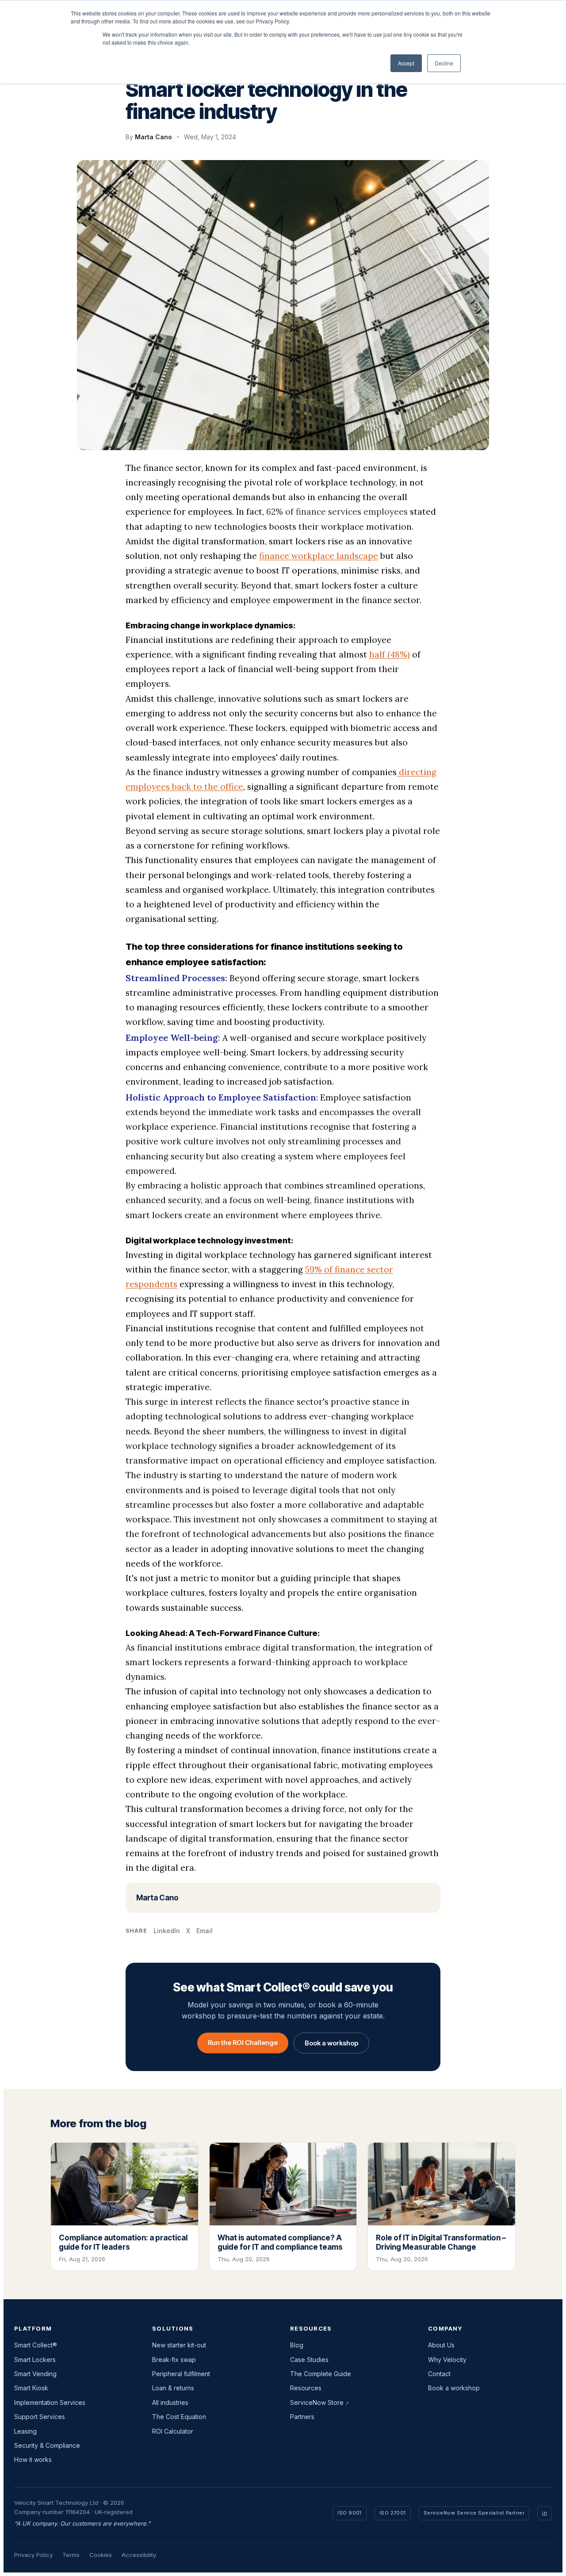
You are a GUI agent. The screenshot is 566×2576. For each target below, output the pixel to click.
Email (205, 1931)
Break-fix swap (174, 2360)
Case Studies (309, 2360)
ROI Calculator (173, 2431)
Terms (71, 2555)
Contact (439, 2374)
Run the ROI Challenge (243, 2043)
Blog (297, 2345)
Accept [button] (406, 63)
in (545, 2513)
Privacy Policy (33, 2555)
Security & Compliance (47, 2445)
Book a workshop (331, 2043)
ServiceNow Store (317, 2402)
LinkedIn (167, 1931)
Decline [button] (444, 63)
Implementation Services (50, 2402)
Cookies (101, 2555)
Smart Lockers (35, 2360)
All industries (170, 2402)
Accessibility (139, 2555)
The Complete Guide (321, 2374)
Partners (302, 2417)
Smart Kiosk (31, 2388)
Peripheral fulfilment (181, 2374)
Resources (306, 2388)
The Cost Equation (179, 2417)
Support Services (40, 2417)
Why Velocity (447, 2360)
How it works (33, 2459)
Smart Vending (35, 2374)
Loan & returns (173, 2388)
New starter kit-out (179, 2345)
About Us (441, 2345)
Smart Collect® (36, 2345)
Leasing (25, 2431)
